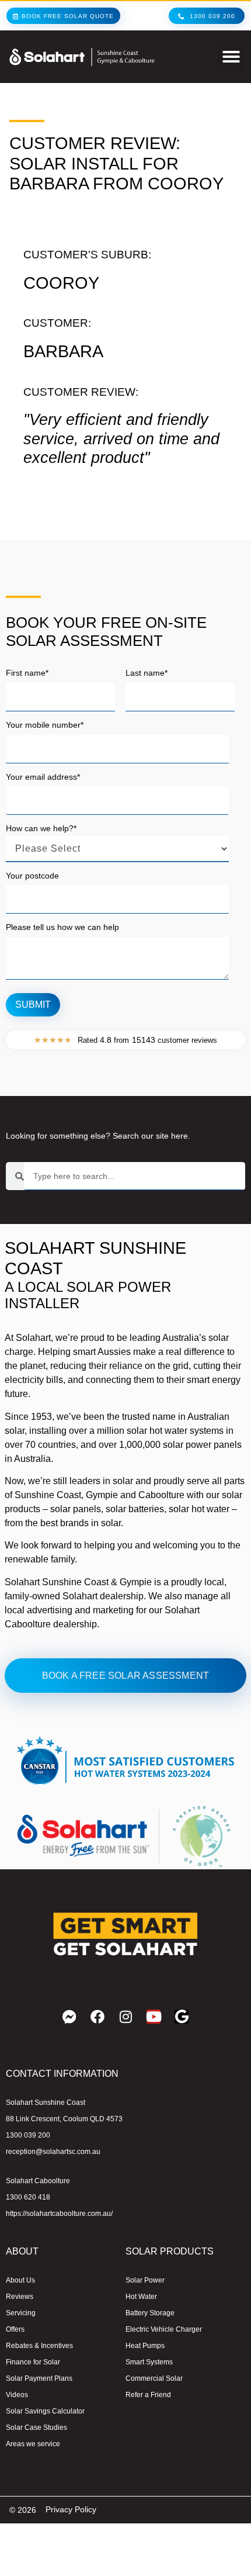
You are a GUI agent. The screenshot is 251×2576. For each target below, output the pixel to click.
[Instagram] (125, 2017)
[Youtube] (154, 2017)
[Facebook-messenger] (69, 2017)
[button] (231, 57)
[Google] (182, 2017)
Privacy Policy (71, 2509)
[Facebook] (97, 2017)
